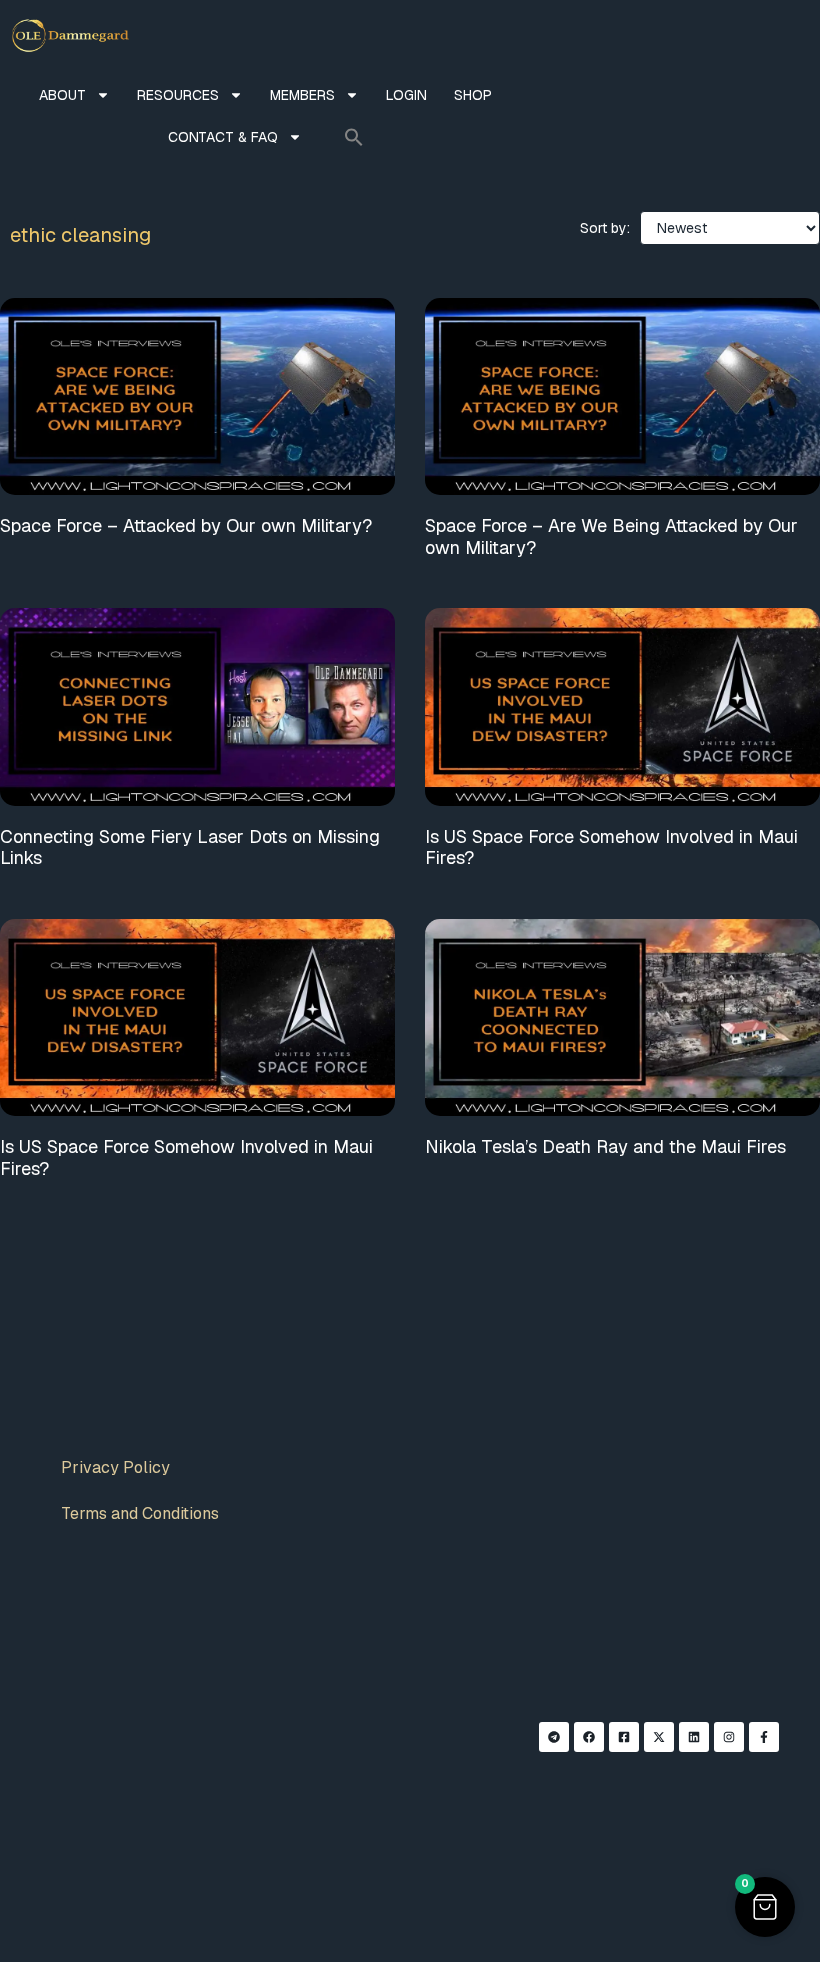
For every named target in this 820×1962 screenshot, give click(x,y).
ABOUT (62, 95)
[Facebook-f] (764, 1737)
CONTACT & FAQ (223, 137)
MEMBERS (302, 95)
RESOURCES (178, 95)
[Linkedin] (694, 1737)
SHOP (473, 95)
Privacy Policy (115, 1467)
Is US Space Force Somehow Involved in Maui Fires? (611, 847)
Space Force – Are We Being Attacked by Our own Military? (611, 536)
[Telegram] (554, 1737)
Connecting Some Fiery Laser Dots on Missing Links (190, 847)
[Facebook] (589, 1737)
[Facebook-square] (624, 1737)
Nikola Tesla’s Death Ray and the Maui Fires (605, 1146)
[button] (354, 137)
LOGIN (406, 95)
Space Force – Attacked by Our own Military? (186, 525)
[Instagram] (729, 1737)
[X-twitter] (659, 1737)
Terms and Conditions (140, 1513)
